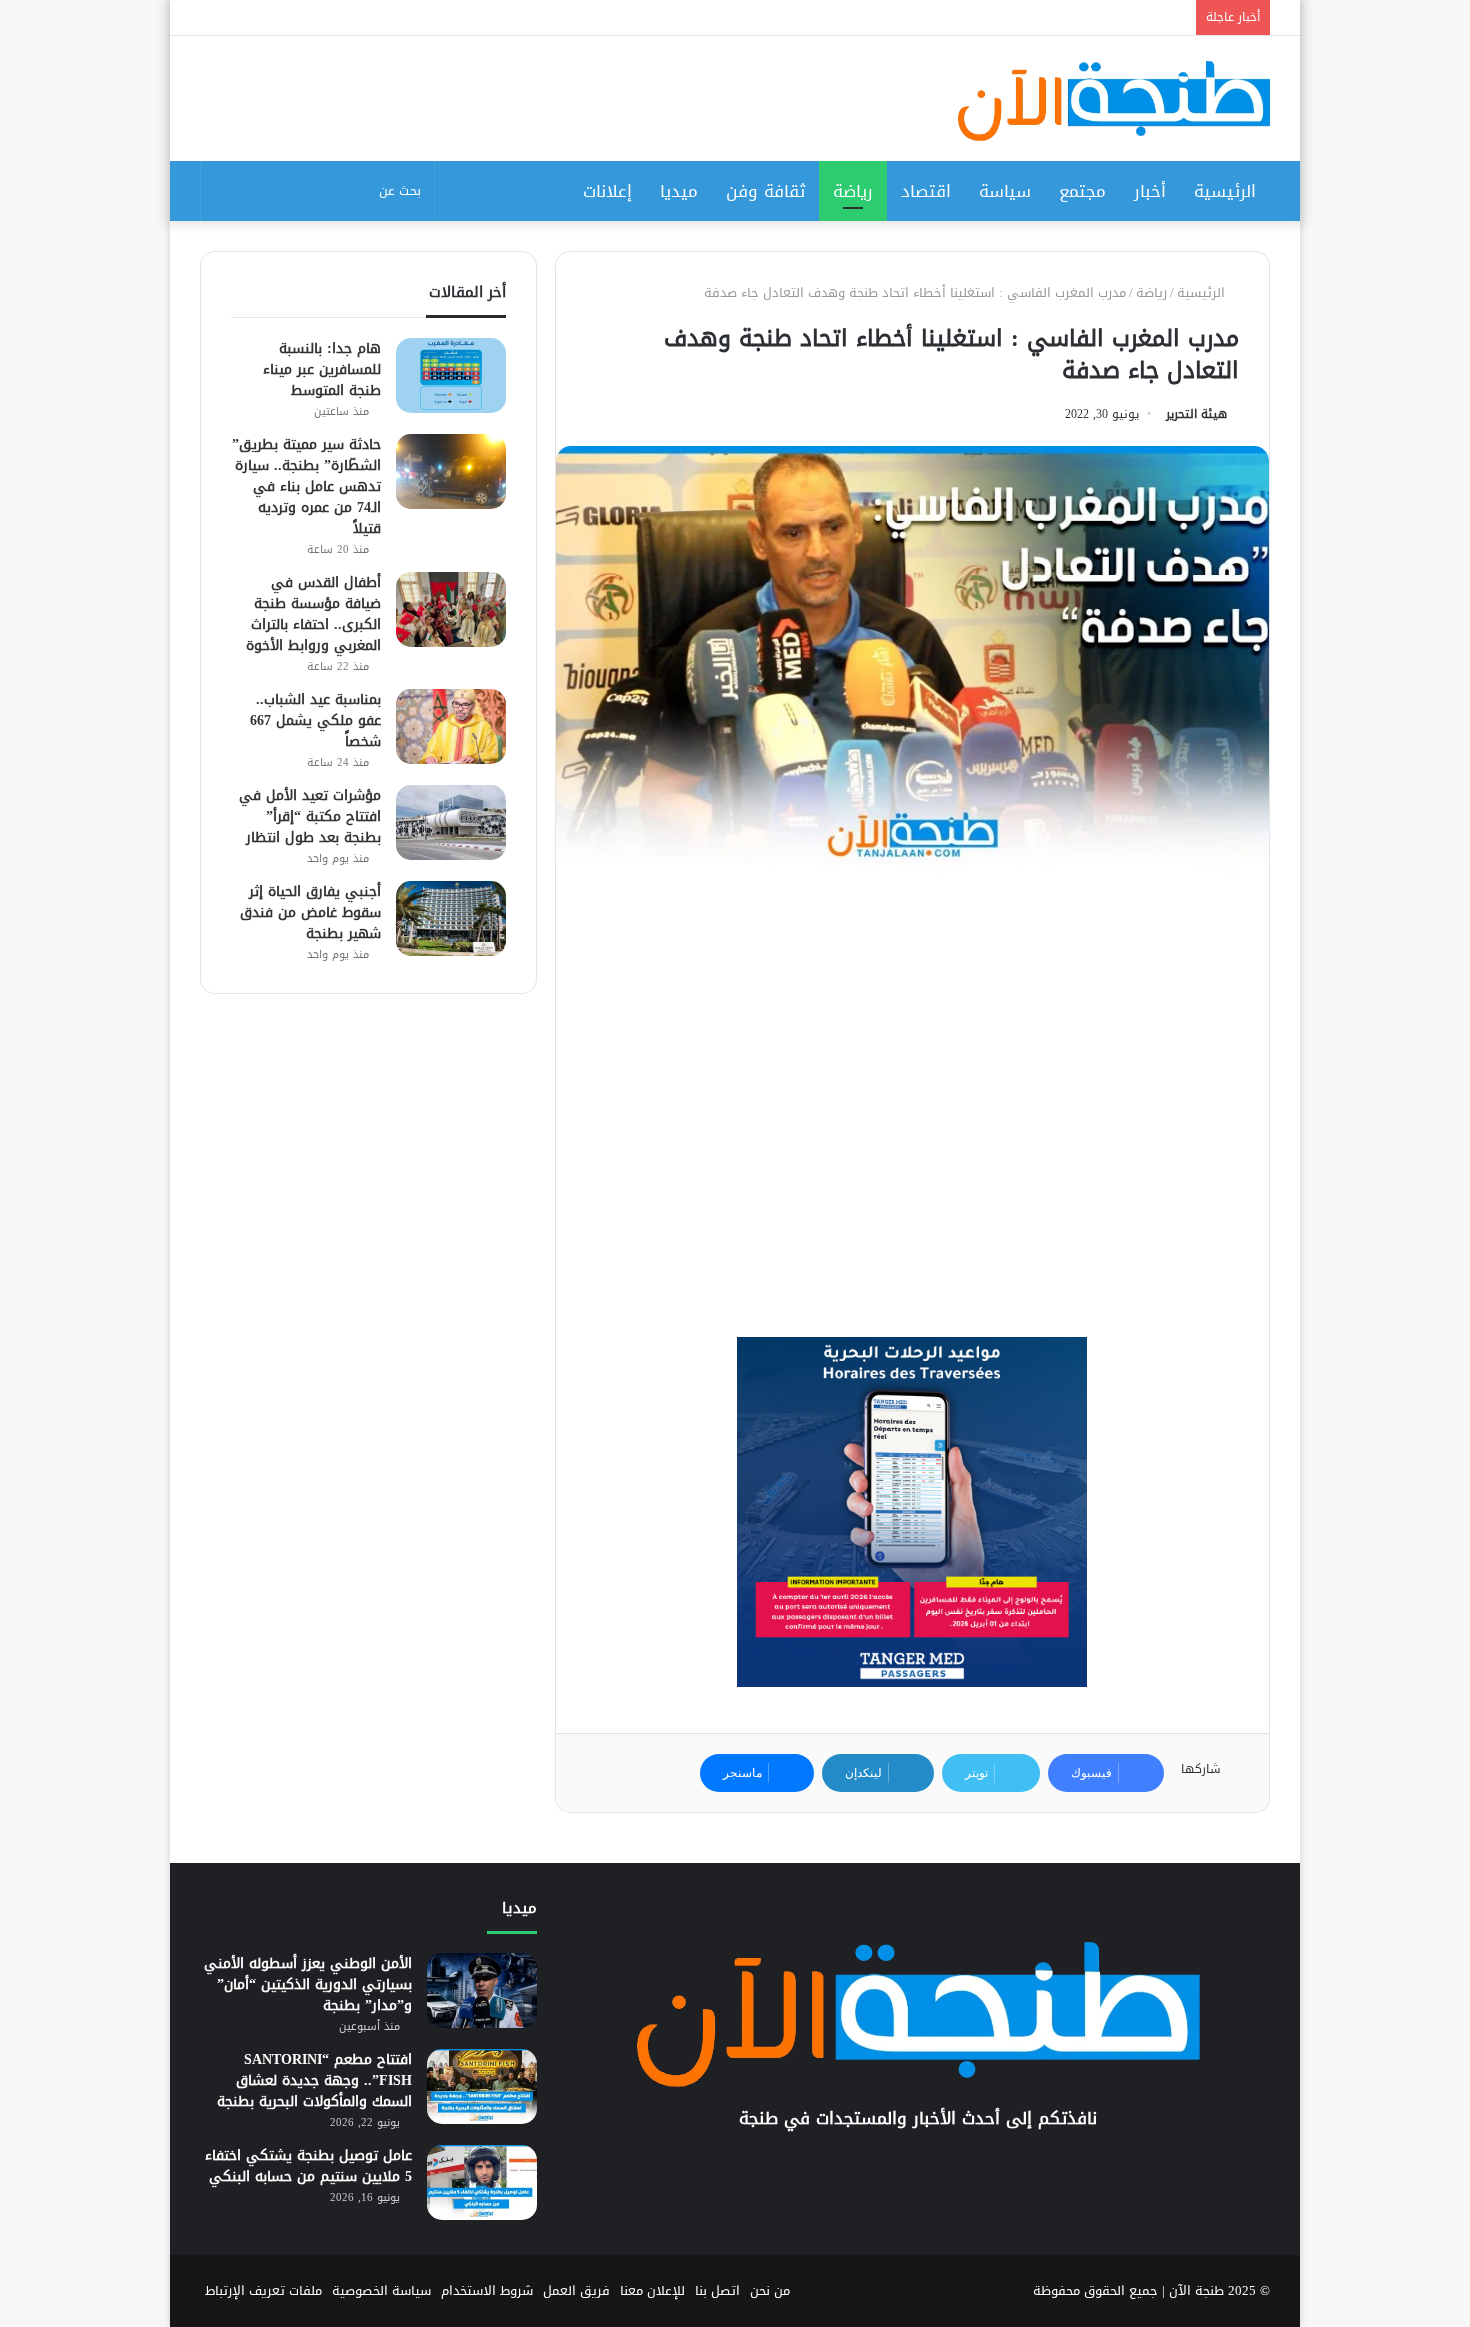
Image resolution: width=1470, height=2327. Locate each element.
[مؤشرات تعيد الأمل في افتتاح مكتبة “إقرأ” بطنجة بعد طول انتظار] (451, 822)
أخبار (1150, 191)
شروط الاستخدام (487, 2290)
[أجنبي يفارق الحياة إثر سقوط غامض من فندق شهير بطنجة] (451, 918)
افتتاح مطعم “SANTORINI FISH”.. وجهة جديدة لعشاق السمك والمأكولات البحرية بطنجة (314, 2080)
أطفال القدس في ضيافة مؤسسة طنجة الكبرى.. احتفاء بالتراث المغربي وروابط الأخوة (313, 614)
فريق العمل (576, 2290)
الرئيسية (1225, 191)
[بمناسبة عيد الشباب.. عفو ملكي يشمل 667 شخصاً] (451, 726)
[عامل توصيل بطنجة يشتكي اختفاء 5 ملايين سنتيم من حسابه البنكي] (482, 2182)
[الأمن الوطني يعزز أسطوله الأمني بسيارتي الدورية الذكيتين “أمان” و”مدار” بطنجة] (482, 1990)
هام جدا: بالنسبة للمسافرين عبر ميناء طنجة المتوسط (322, 369)
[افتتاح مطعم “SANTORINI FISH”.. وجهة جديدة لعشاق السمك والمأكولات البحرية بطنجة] (482, 2086)
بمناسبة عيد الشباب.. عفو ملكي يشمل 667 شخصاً (315, 720)
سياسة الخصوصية (381, 2290)
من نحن (770, 2290)
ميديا (679, 191)
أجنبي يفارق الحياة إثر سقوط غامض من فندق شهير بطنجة (310, 912)
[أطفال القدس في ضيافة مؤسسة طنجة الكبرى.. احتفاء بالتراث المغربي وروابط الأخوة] (451, 609)
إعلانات (607, 191)
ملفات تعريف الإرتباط (263, 2290)
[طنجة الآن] (1114, 101)
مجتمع (1082, 191)
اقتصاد (926, 191)
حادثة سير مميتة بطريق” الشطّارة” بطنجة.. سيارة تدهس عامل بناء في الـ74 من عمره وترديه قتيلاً (306, 486)
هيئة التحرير (1196, 414)
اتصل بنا (717, 2290)
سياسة (1005, 191)
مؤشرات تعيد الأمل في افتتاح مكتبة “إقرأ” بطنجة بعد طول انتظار (310, 816)
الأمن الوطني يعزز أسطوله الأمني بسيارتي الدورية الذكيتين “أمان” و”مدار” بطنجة (308, 1984)
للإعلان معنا (652, 2290)
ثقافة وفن (765, 191)
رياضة (853, 191)
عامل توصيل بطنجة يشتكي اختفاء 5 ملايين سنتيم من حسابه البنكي (308, 2166)
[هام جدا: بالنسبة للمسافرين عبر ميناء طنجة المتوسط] (451, 375)
